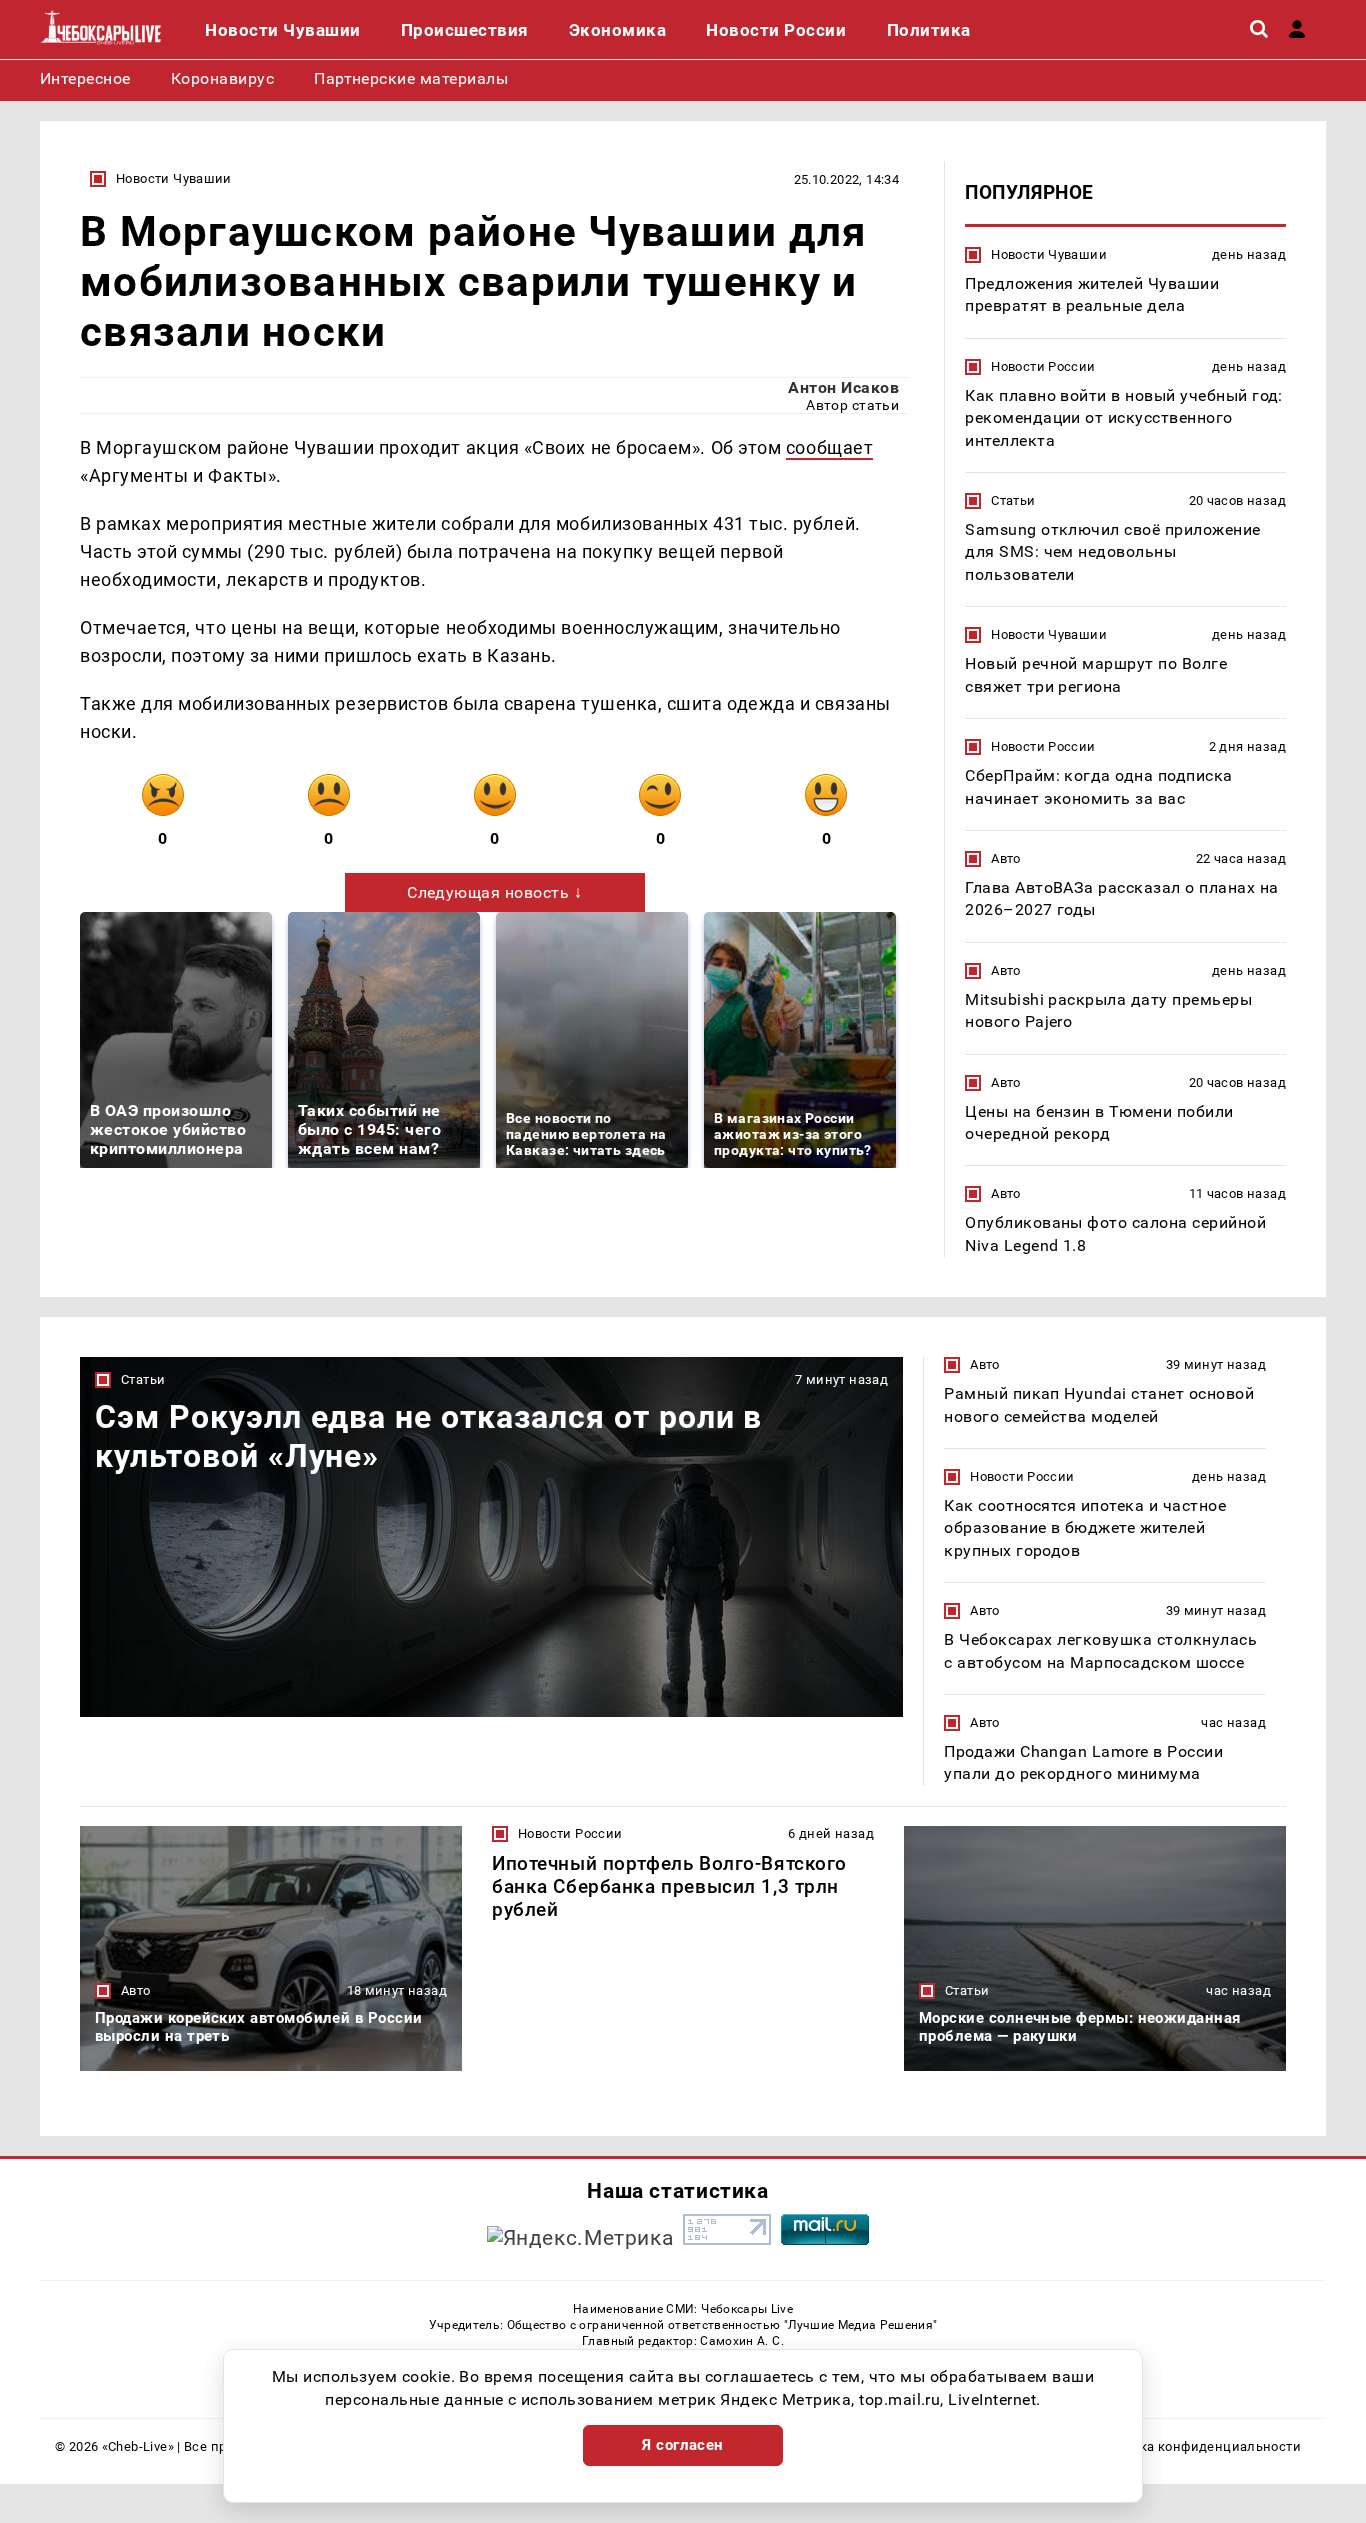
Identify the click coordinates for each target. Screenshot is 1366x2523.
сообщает (829, 447)
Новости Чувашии (174, 178)
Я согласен (683, 2445)
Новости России (1043, 366)
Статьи (1013, 500)
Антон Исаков (843, 387)
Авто (1006, 858)
